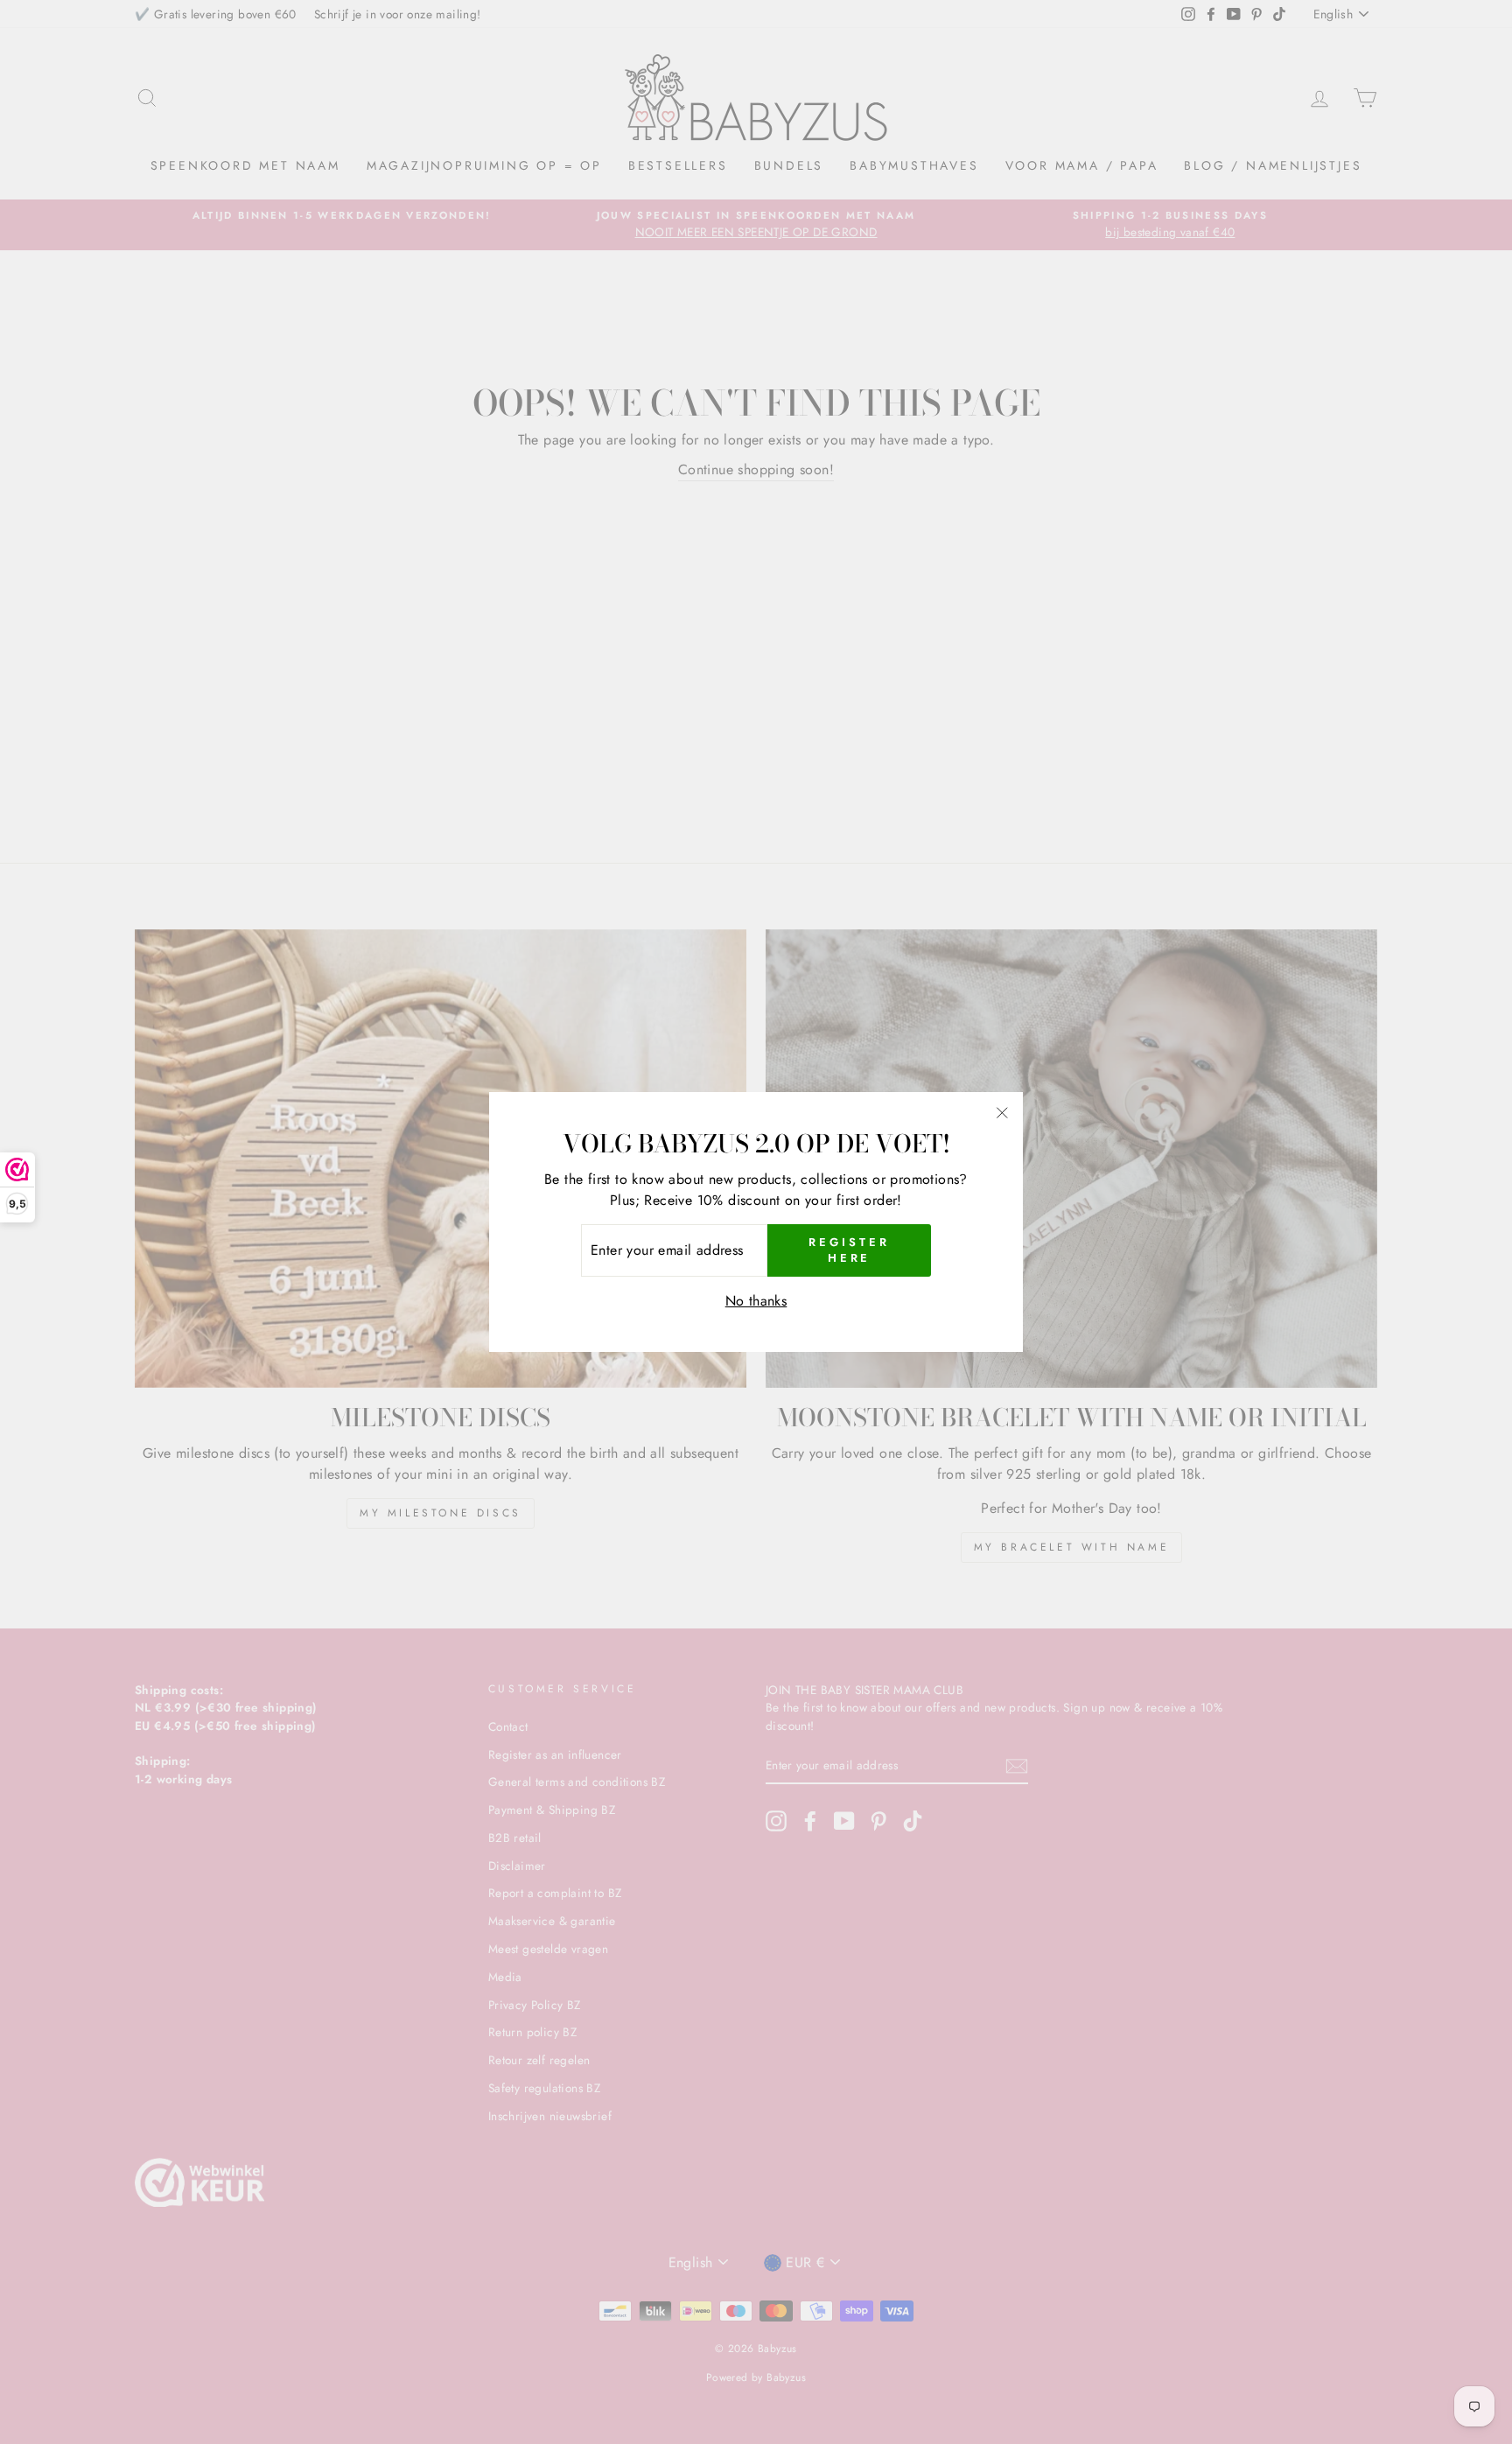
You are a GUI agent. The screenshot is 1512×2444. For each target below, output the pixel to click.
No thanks (756, 1301)
